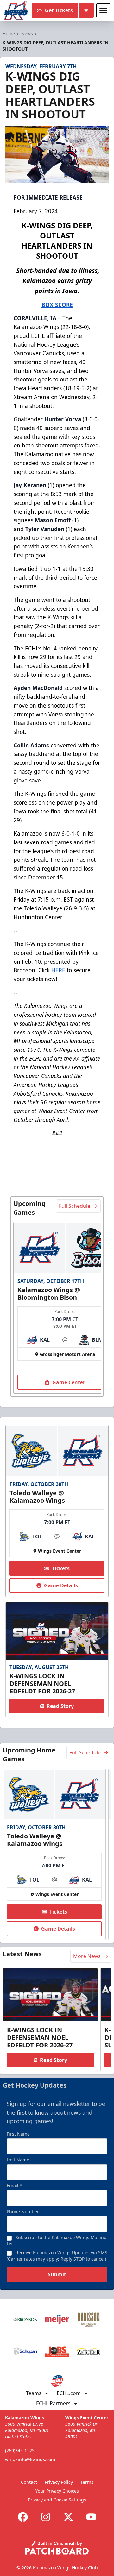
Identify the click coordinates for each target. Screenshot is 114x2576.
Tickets (61, 1568)
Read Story (60, 1706)
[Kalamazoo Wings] (16, 10)
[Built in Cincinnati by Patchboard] (57, 2548)
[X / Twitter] (68, 2517)
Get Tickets (59, 10)
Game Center (69, 1382)
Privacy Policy (59, 2482)
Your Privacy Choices (57, 2491)
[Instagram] (46, 2517)
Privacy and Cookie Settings (57, 2500)
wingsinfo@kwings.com (30, 2459)
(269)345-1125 (20, 2450)
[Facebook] (23, 2517)
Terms (87, 2482)
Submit (57, 2274)
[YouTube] (91, 2517)
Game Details (61, 1585)
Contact (29, 2482)
